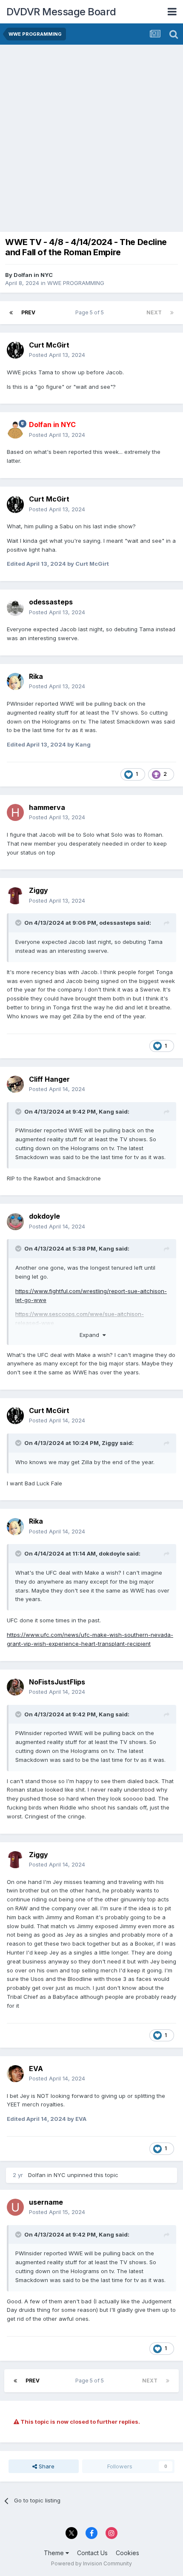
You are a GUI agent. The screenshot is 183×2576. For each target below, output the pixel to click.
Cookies (127, 2553)
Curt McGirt (49, 345)
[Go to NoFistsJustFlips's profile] (15, 1687)
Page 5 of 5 (91, 312)
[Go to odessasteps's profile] (15, 607)
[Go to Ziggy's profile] (15, 896)
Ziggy (39, 890)
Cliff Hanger (49, 1079)
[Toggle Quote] (19, 923)
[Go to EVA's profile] (15, 2074)
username (46, 2202)
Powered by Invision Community (91, 2563)
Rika (36, 676)
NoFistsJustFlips (57, 1682)
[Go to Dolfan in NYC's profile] (15, 430)
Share (46, 2466)
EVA (36, 2069)
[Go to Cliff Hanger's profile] (15, 1084)
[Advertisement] (91, 140)
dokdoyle (44, 1216)
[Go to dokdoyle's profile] (15, 1222)
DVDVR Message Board (61, 12)
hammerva (47, 807)
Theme (55, 2553)
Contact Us (92, 2553)
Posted (57, 355)
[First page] (11, 313)
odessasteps (51, 602)
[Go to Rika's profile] (15, 681)
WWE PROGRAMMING (76, 283)
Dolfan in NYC (33, 275)
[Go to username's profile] (15, 2207)
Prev (28, 312)
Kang (106, 1111)
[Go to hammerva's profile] (15, 812)
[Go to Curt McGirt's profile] (15, 350)
